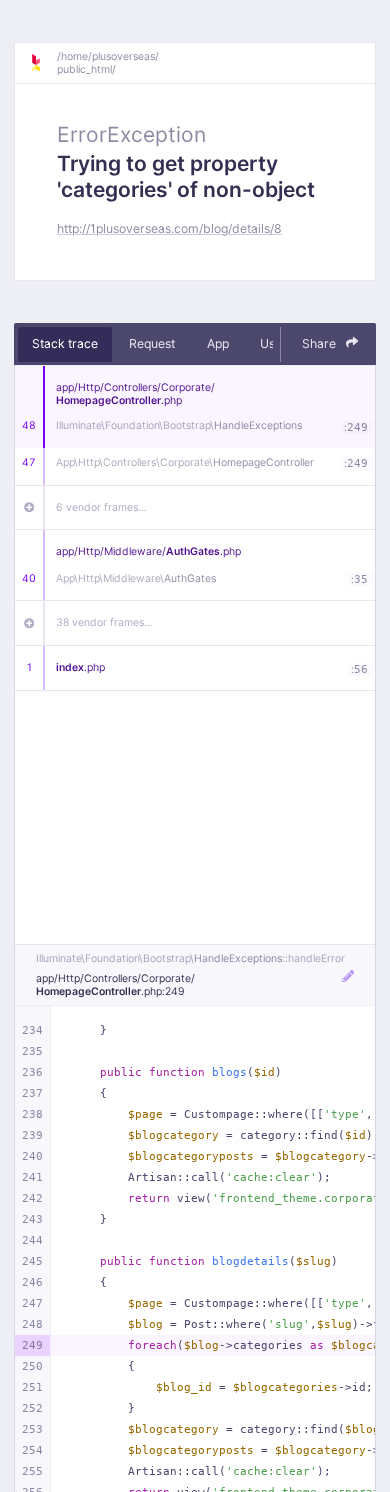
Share (320, 343)
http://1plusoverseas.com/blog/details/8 (169, 228)
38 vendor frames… (104, 622)
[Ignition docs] (43, 63)
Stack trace (65, 343)
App (218, 343)
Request (152, 343)
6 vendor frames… (101, 507)
